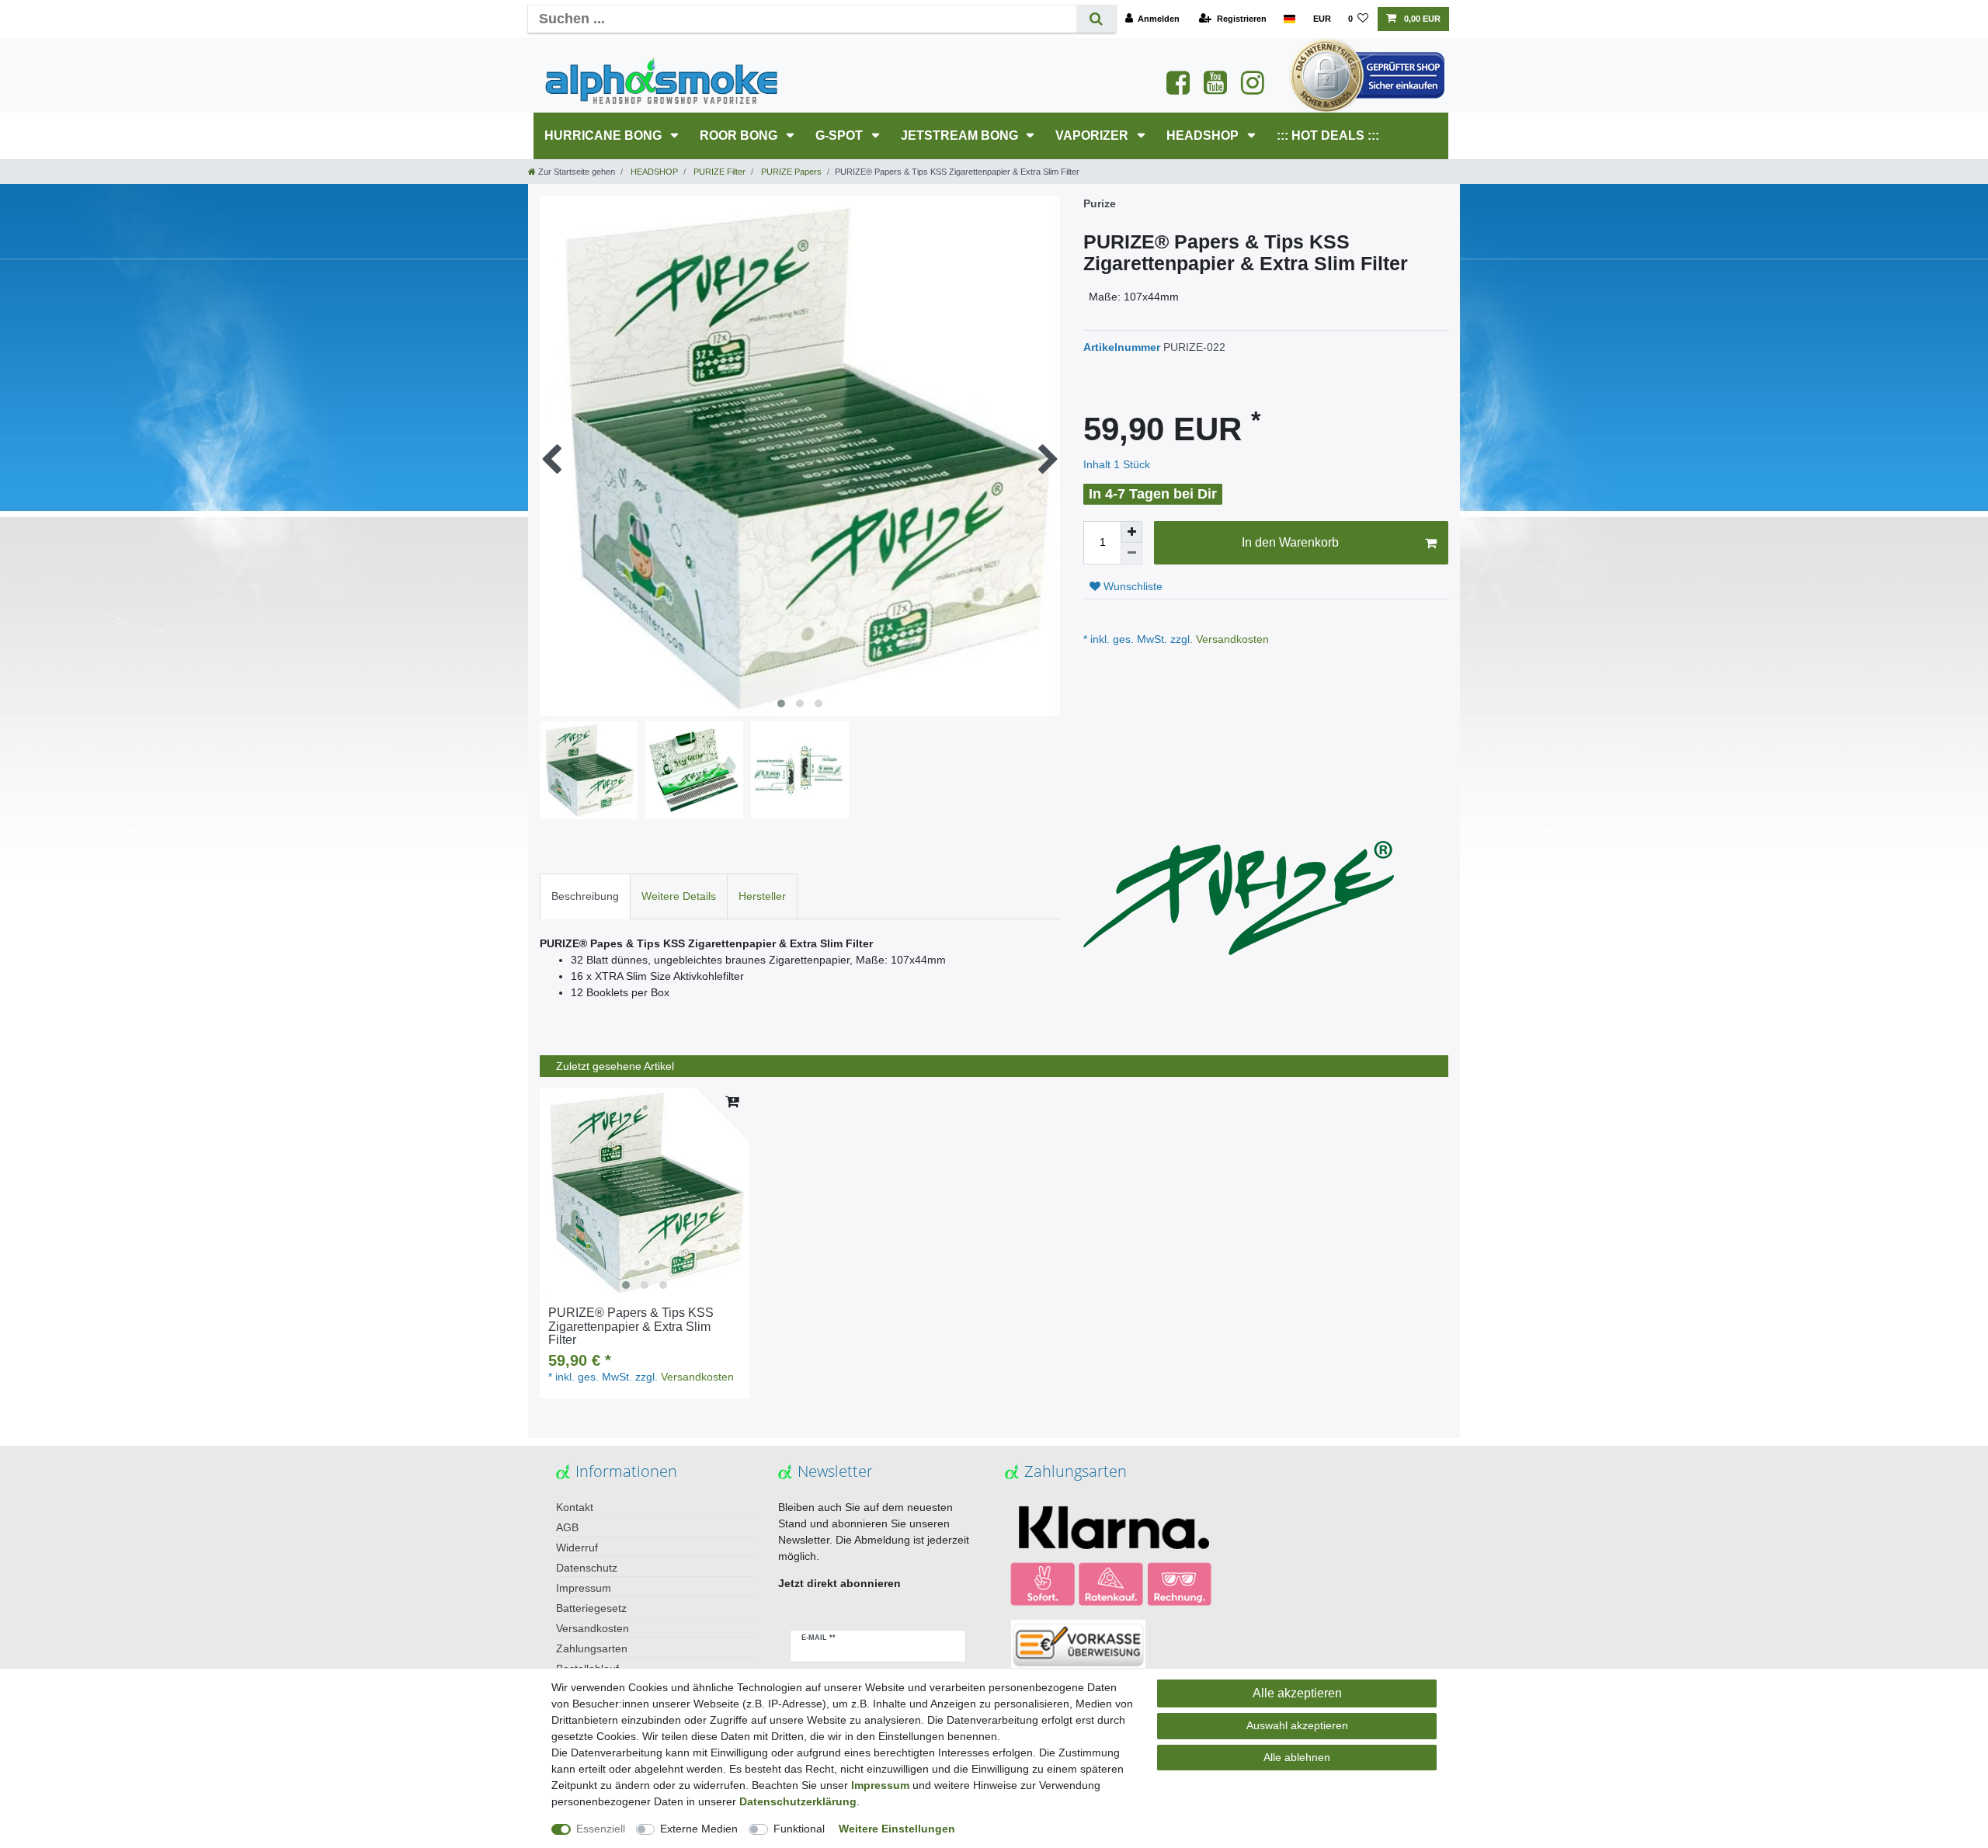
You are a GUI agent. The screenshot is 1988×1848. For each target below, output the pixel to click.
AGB (567, 1527)
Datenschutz (587, 1568)
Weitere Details (679, 896)
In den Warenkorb (1290, 542)
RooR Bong (740, 135)
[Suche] (1096, 19)
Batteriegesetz (591, 1608)
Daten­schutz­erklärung (798, 1801)
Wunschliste (1131, 586)
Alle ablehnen (1297, 1757)
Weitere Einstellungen (897, 1829)
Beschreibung (585, 896)
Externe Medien (699, 1829)
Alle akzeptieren (1297, 1693)
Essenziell (601, 1829)
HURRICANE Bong (605, 135)
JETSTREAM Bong (961, 135)
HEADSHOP (1204, 135)
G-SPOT (841, 135)
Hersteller (762, 896)
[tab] (585, 896)
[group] (645, 1193)
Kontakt (575, 1507)
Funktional (799, 1829)
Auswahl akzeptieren (1297, 1725)
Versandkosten (1231, 639)
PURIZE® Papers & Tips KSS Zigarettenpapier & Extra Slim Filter (631, 1326)
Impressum (584, 1588)
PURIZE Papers (790, 172)
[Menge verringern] (1131, 554)
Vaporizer (1093, 135)
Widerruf (577, 1548)
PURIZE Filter (718, 172)
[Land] (1289, 19)
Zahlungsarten (592, 1648)
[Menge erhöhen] (1131, 532)
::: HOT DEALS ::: (1328, 135)
